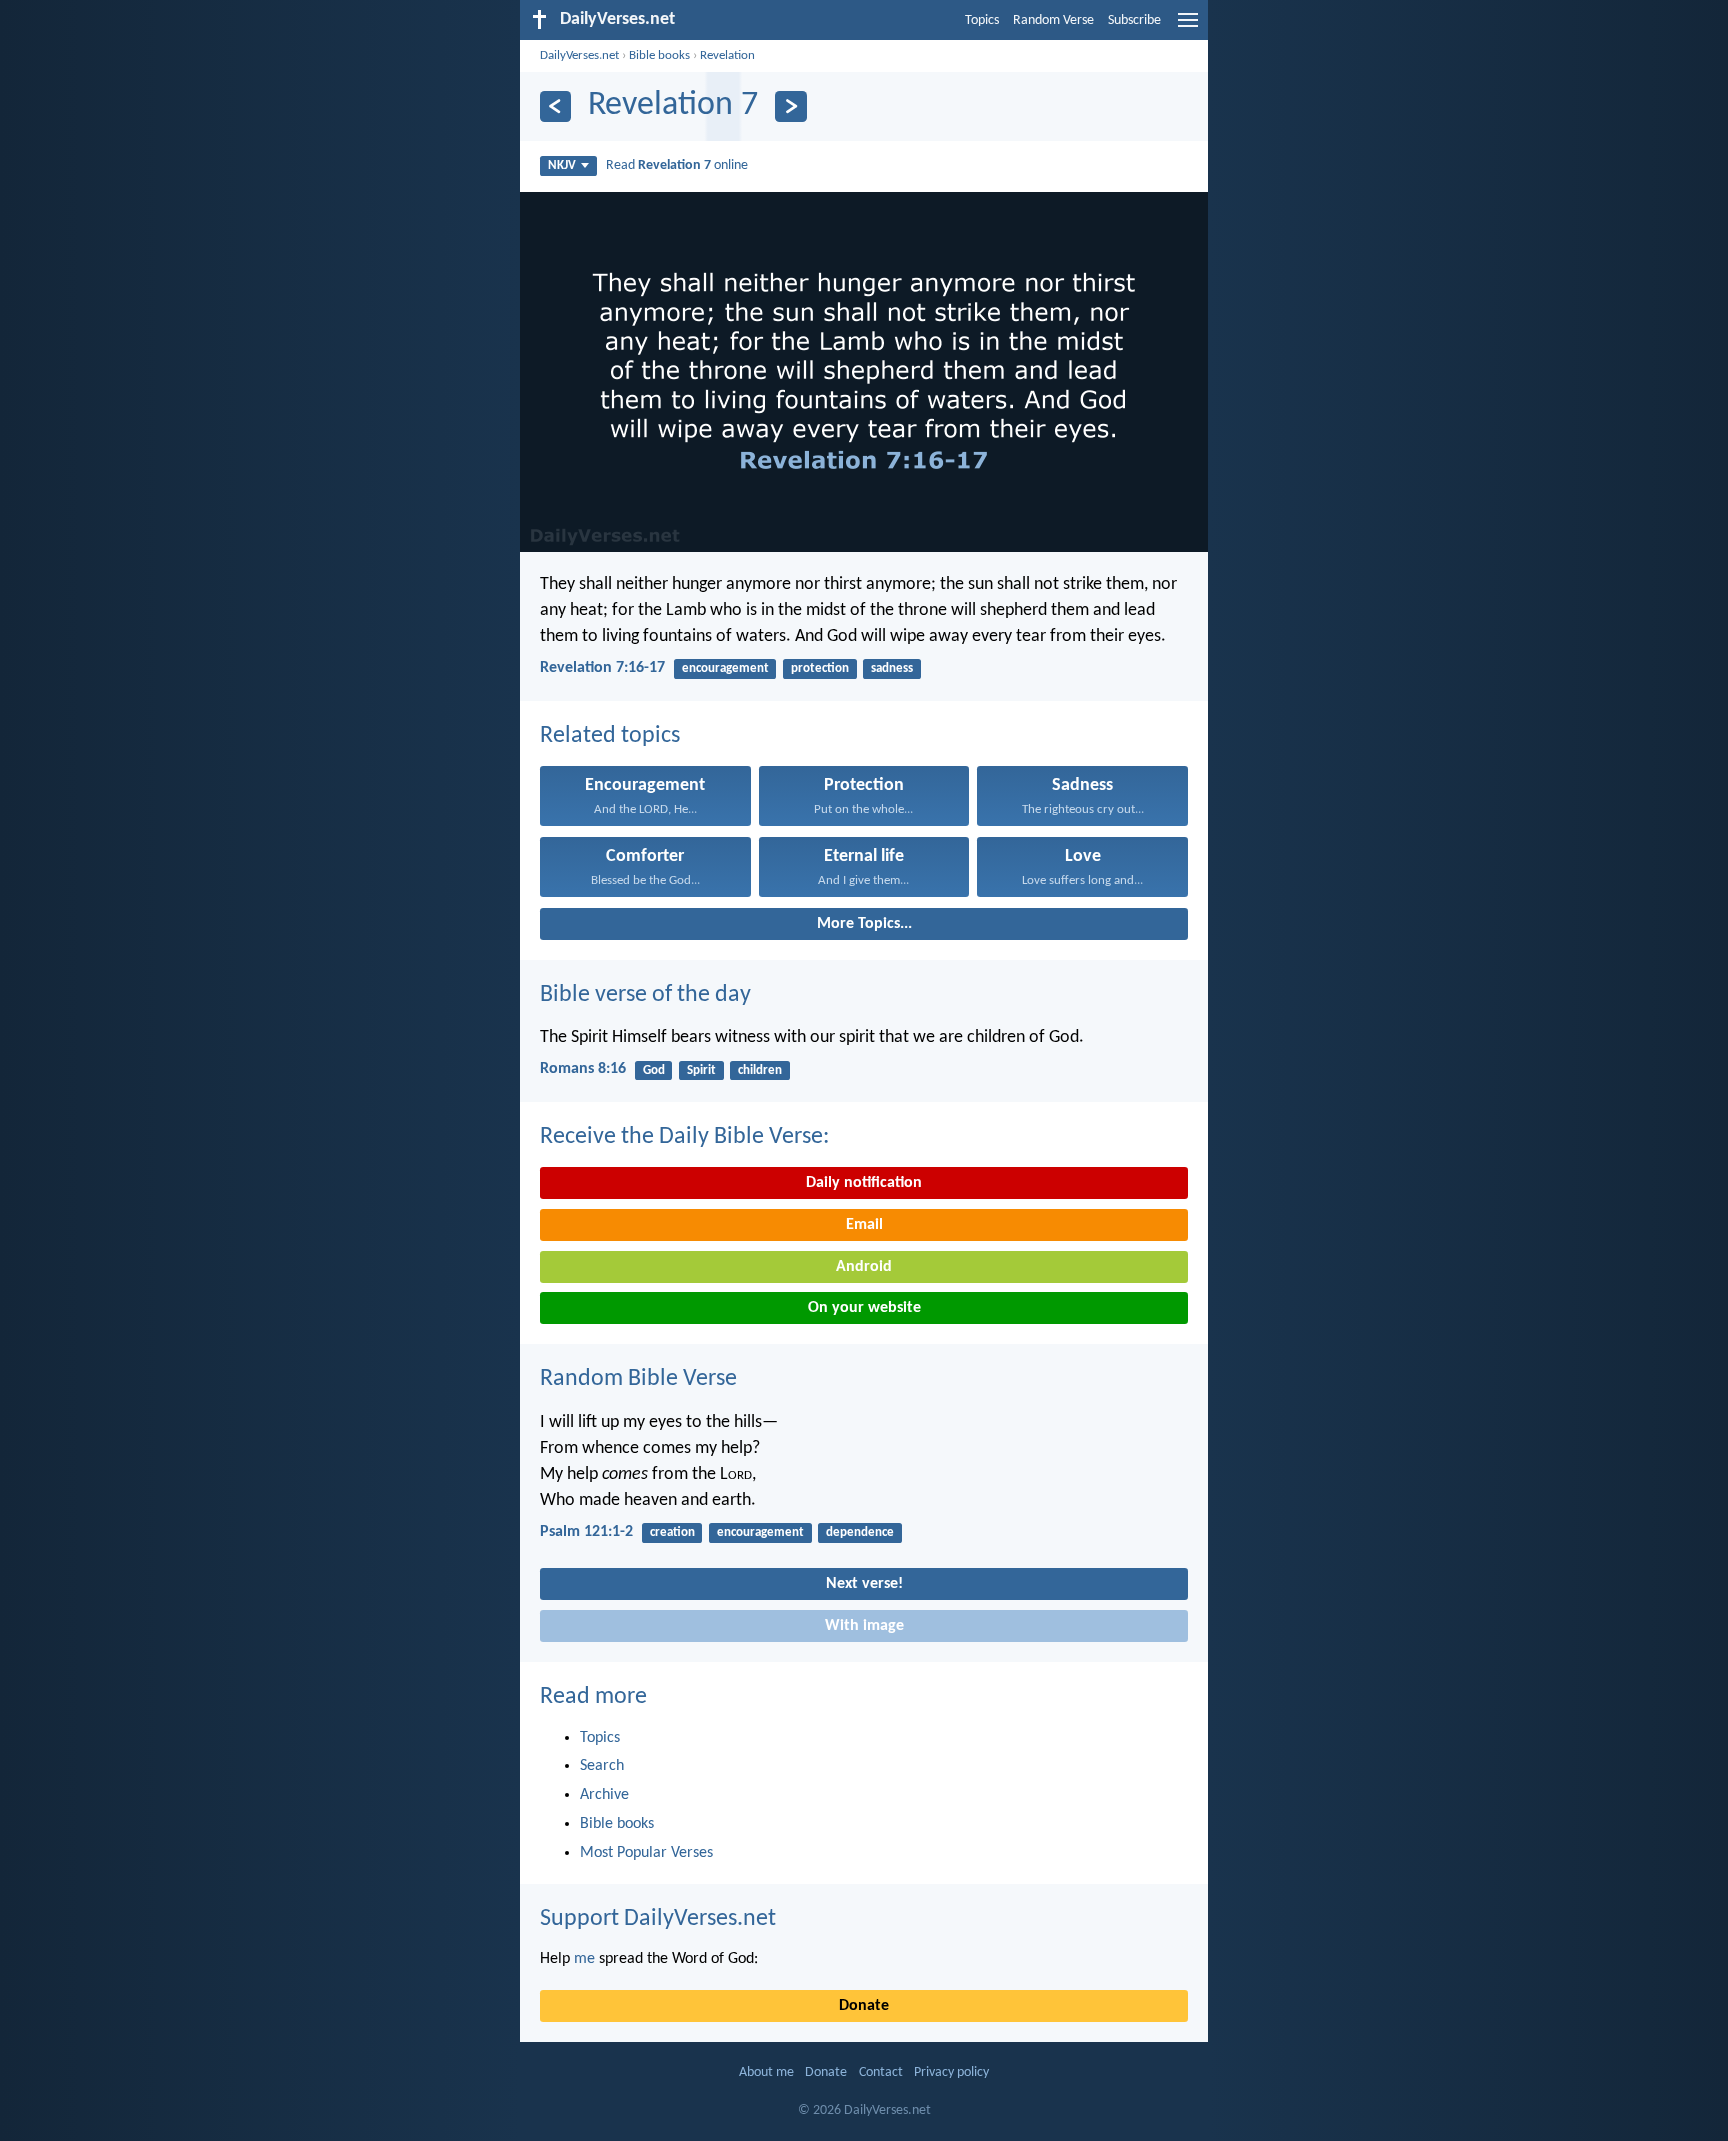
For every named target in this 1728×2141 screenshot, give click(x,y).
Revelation (727, 55)
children (760, 1070)
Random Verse (1053, 20)
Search (602, 1766)
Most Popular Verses (646, 1853)
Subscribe (1134, 20)
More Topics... (864, 924)
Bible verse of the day (645, 995)
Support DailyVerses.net (658, 1919)
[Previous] (555, 106)
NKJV (562, 165)
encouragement (725, 668)
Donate (864, 2006)
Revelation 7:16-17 (602, 668)
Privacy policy (951, 2072)
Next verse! (864, 1584)
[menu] (1188, 28)
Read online (677, 165)
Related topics (610, 736)
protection (820, 668)
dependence (860, 1532)
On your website (864, 1308)
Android (864, 1267)
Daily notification (864, 1183)
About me (766, 2072)
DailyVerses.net (579, 55)
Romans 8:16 (583, 1069)
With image (864, 1626)
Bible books (659, 55)
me (584, 1959)
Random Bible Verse (638, 1379)
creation (672, 1532)
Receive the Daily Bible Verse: (684, 1137)
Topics (982, 20)
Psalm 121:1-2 (586, 1532)
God (654, 1070)
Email (864, 1225)
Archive (604, 1795)
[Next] (790, 106)
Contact (881, 2072)
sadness (892, 668)
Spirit (701, 1070)
